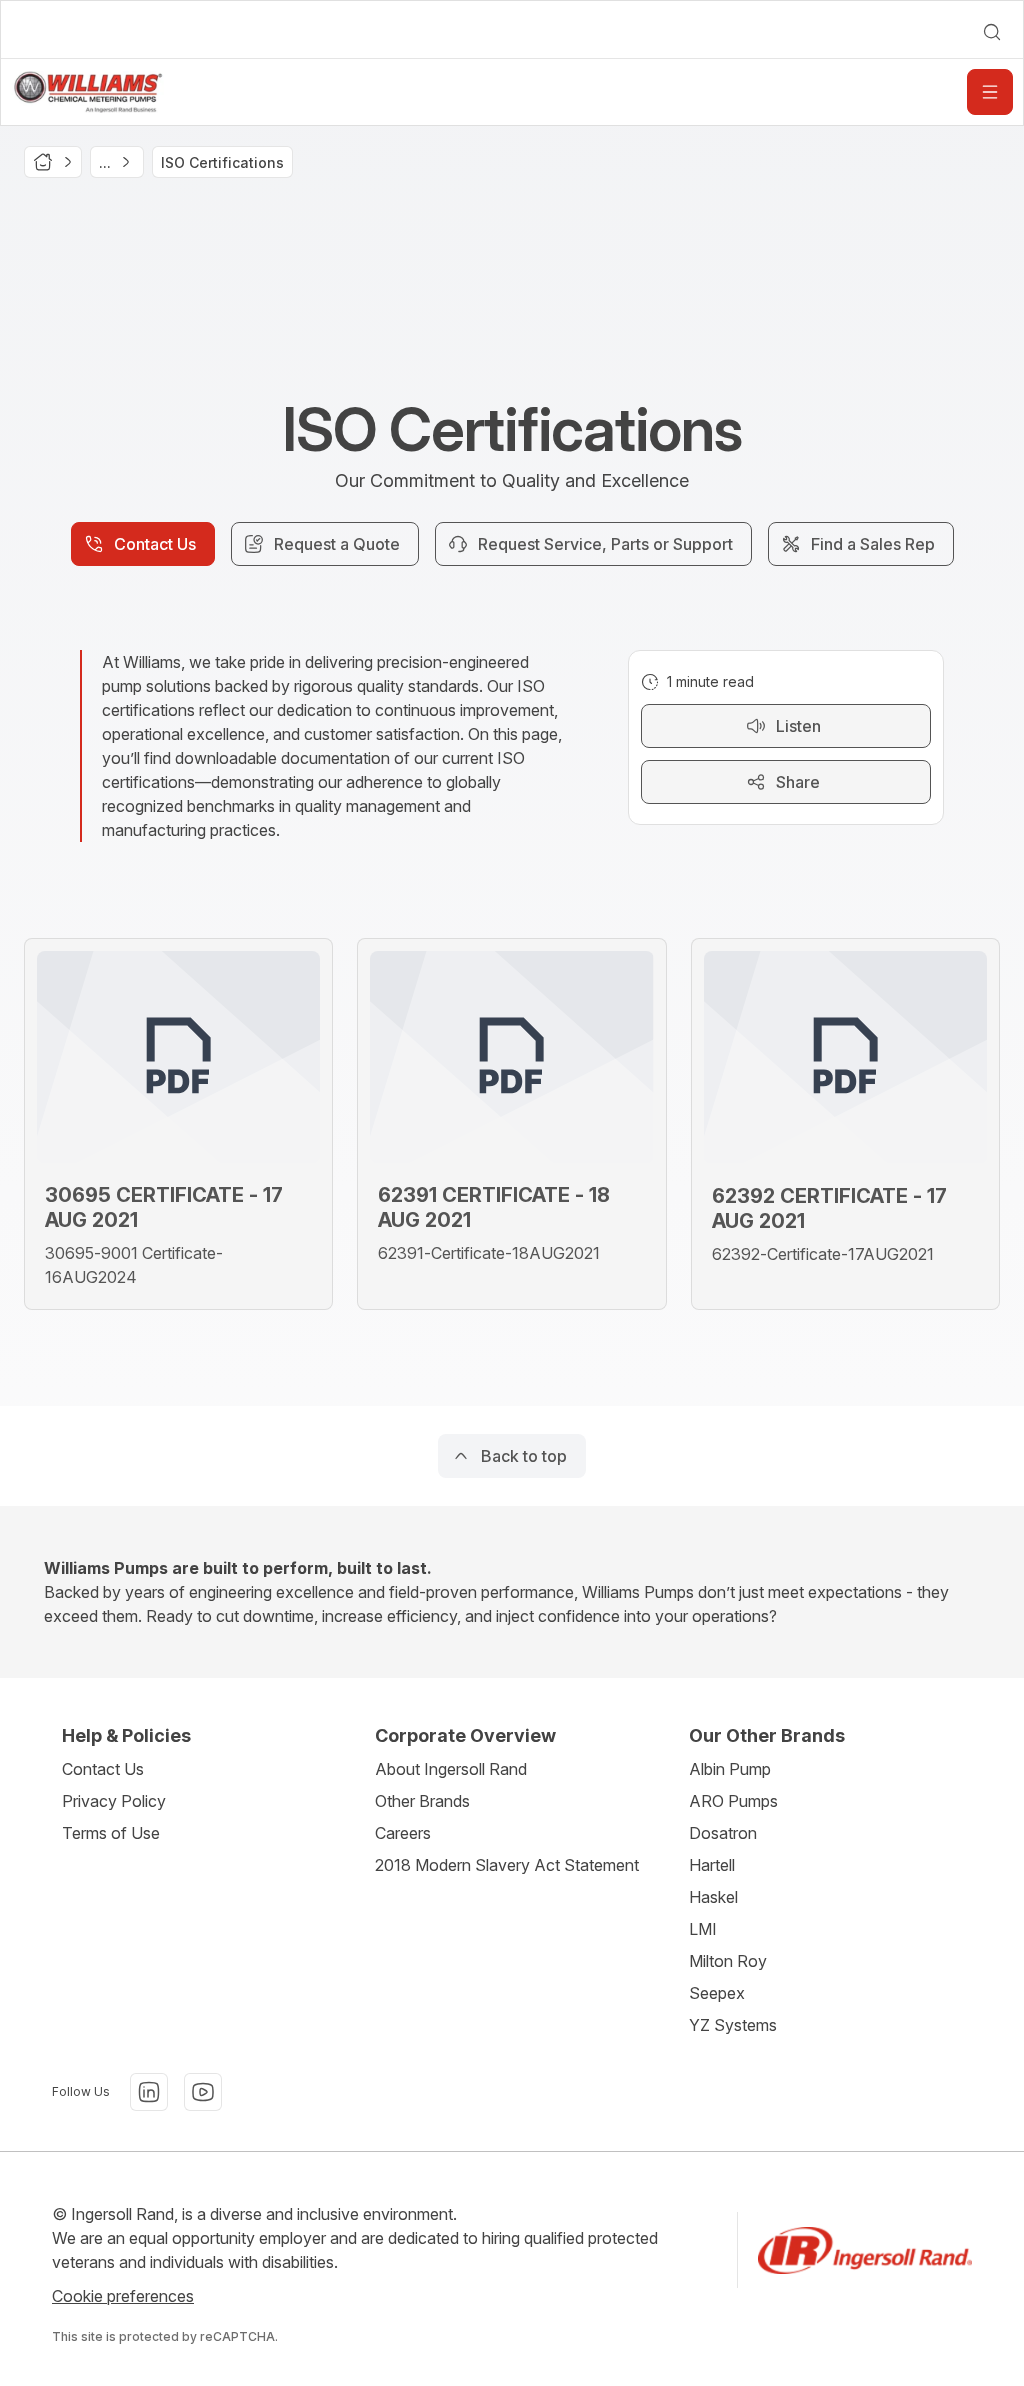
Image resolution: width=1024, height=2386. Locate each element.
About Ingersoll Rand (451, 1769)
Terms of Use (111, 1833)
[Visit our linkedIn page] (149, 2092)
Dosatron (723, 1833)
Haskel (713, 1897)
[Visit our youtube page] (203, 2092)
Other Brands (422, 1801)
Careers (403, 1833)
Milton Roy (728, 1961)
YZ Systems (733, 2025)
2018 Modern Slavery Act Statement (507, 1865)
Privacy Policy (114, 1801)
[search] (992, 32)
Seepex (717, 1993)
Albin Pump (730, 1769)
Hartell (712, 1865)
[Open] (990, 92)
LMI (703, 1929)
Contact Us (103, 1769)
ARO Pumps (733, 1801)
